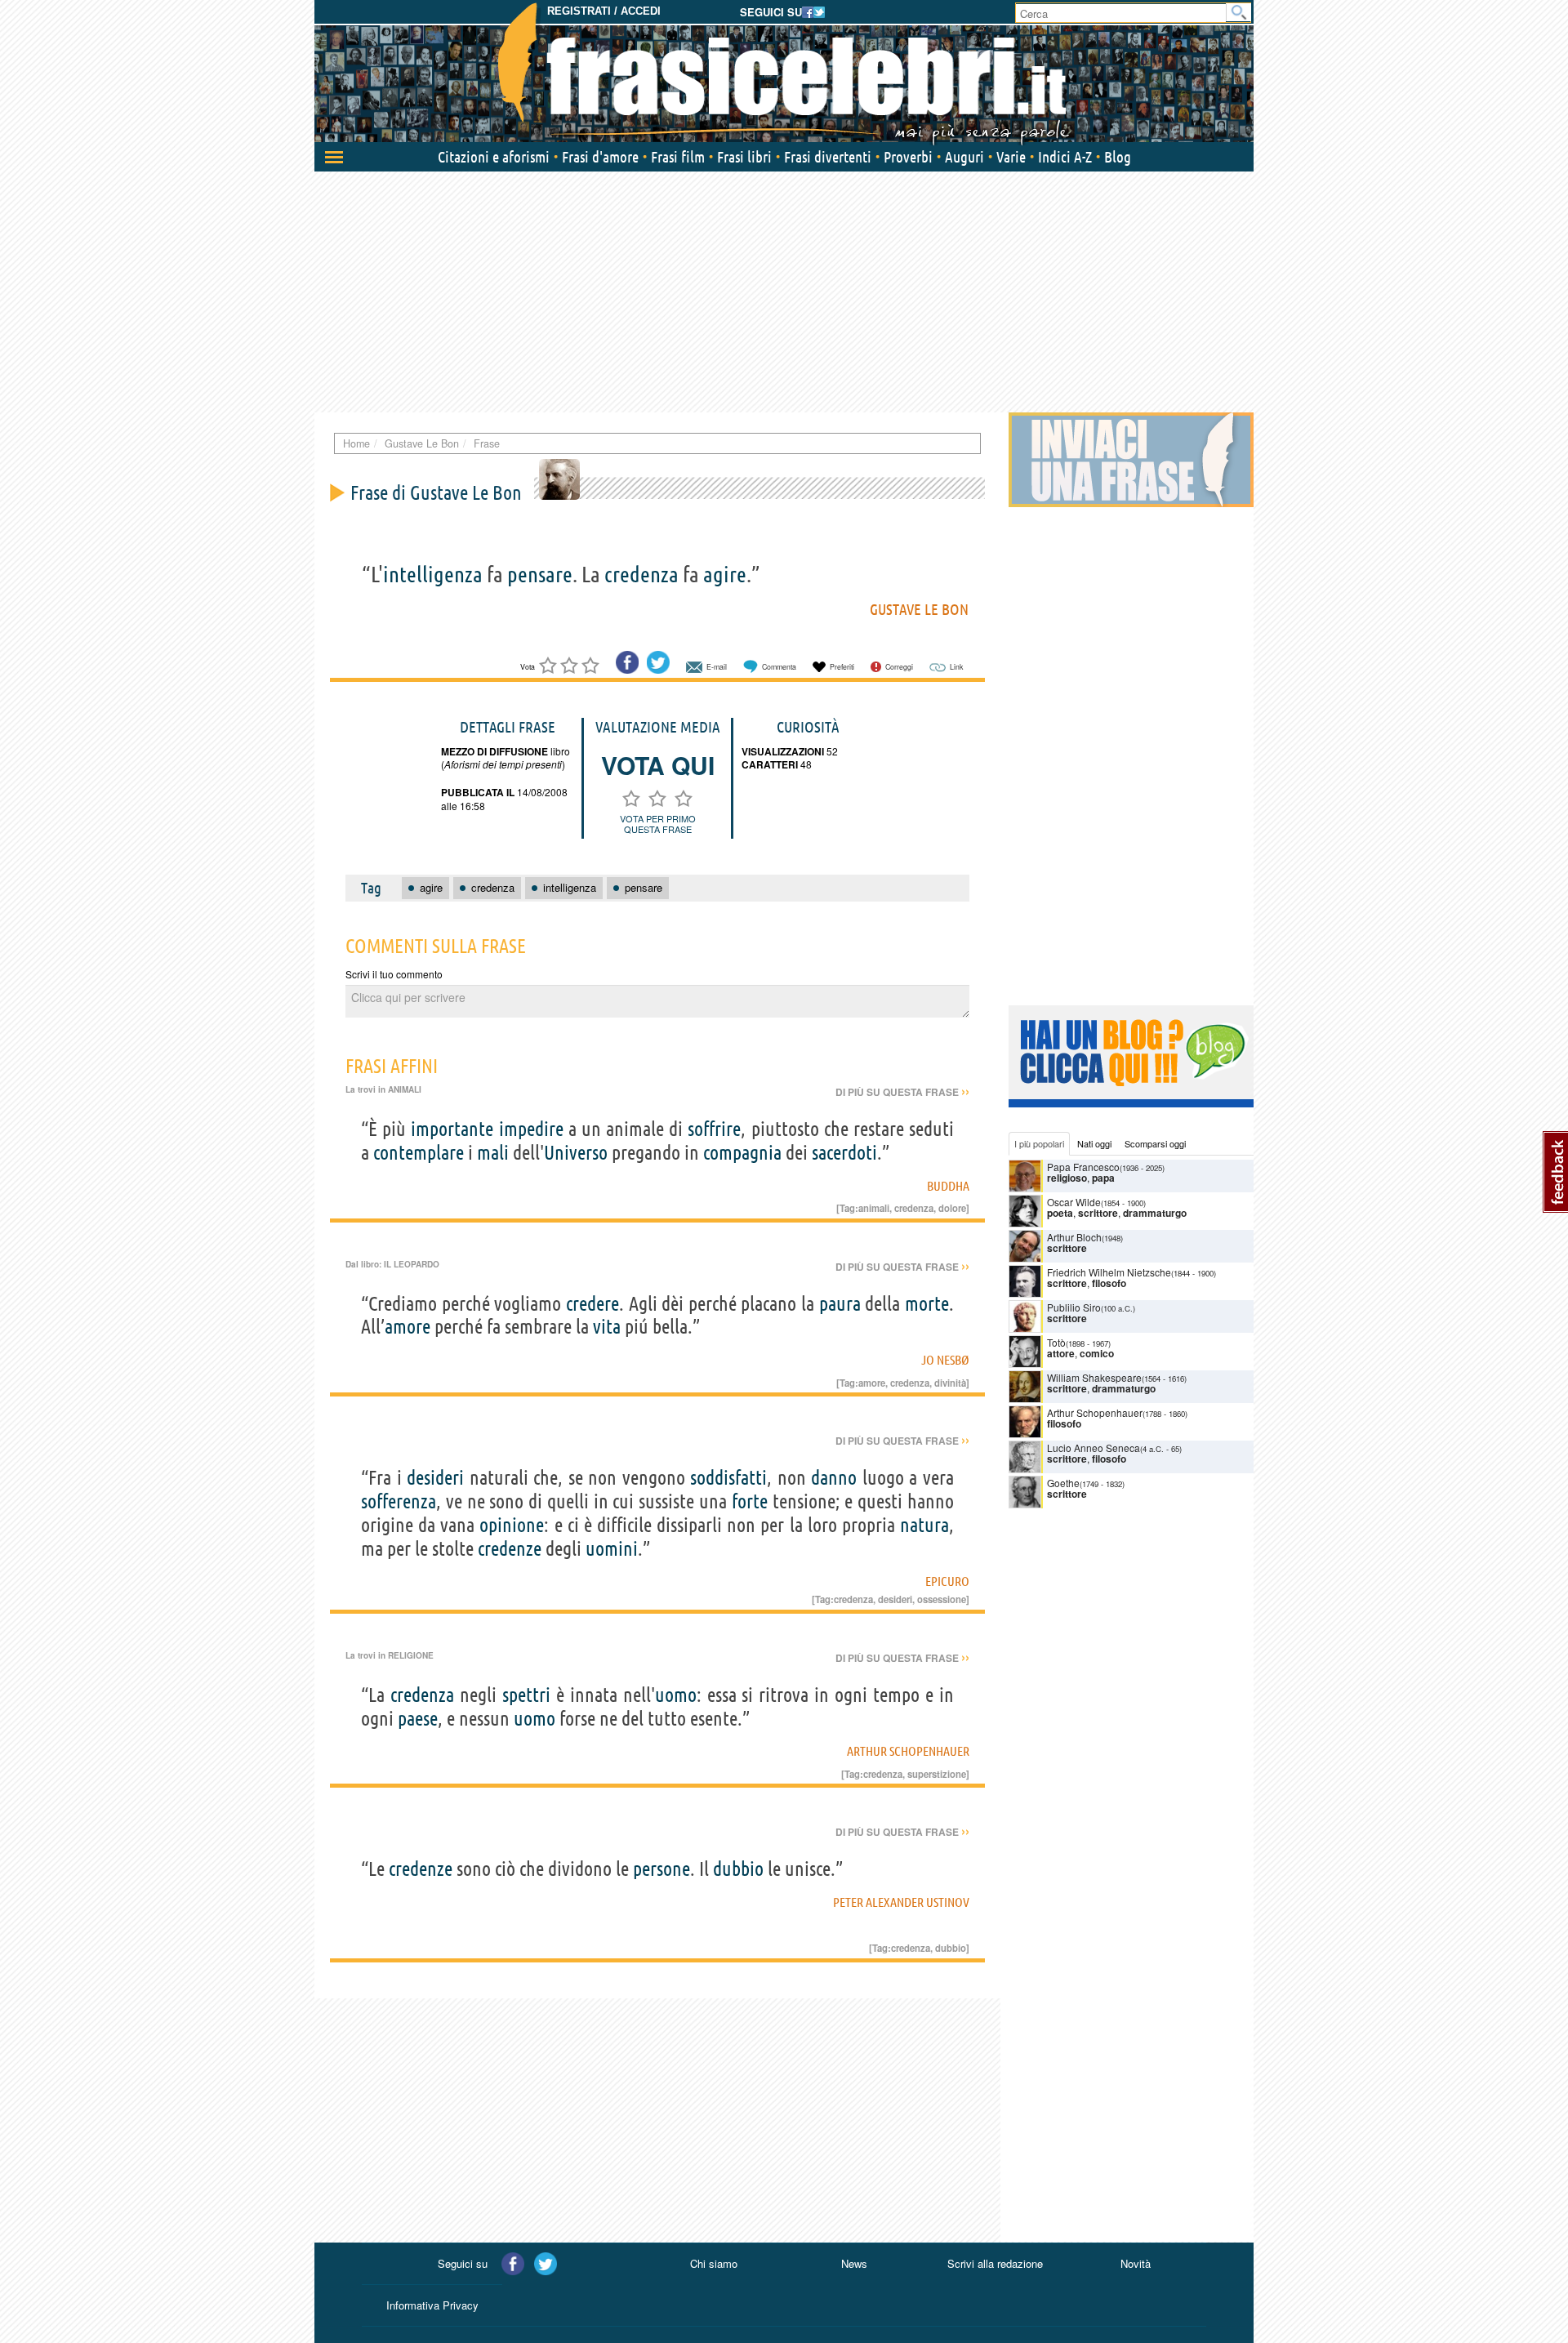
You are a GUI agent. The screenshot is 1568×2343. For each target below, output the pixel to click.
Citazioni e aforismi (494, 157)
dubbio (738, 1869)
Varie (1011, 157)
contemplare (419, 1153)
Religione (411, 1655)
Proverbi (908, 157)
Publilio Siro (1074, 1307)
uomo (676, 1695)
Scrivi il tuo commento (394, 974)
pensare (540, 574)
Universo (576, 1153)
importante (452, 1129)
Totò (1056, 1342)
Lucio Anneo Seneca (1094, 1448)
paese (418, 1719)
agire (725, 574)
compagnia (742, 1153)
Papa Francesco (1083, 1167)
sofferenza (399, 1501)
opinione (512, 1525)
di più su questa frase (902, 1092)
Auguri (964, 157)
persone (661, 1869)
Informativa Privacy (432, 2305)
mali (493, 1153)
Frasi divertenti (828, 157)
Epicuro (947, 1581)
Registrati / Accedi (604, 11)
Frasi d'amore (600, 157)
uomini (612, 1549)
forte (750, 1501)
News (854, 2263)
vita (607, 1327)
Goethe (1063, 1483)
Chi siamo (714, 2263)
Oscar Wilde (1074, 1202)
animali (874, 1208)
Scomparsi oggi (1155, 1143)
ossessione (942, 1599)
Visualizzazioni (783, 751)
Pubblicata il (478, 792)
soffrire (714, 1129)
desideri (435, 1478)
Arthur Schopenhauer (908, 1751)
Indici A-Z (1065, 157)
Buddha (948, 1186)
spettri (526, 1695)
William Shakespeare (1094, 1377)
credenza (641, 574)
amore (408, 1327)
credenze (510, 1549)
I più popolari (1039, 1143)
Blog (1118, 157)
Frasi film (678, 157)
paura (840, 1304)
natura (924, 1525)
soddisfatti (728, 1478)
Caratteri (770, 764)
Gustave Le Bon (919, 609)
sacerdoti (844, 1153)
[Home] (784, 73)
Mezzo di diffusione (494, 751)
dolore (952, 1208)
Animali (405, 1089)
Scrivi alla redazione (995, 2263)
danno (834, 1478)
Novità (1136, 2263)
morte (927, 1304)
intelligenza (433, 574)
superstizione (937, 1774)
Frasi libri (744, 157)
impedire (531, 1129)
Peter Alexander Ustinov (901, 1902)
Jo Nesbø (945, 1360)
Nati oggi (1094, 1143)
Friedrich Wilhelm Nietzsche (1109, 1272)
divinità (950, 1383)
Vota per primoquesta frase (658, 824)
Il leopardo (412, 1264)
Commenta (779, 667)
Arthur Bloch (1074, 1237)
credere (592, 1304)
